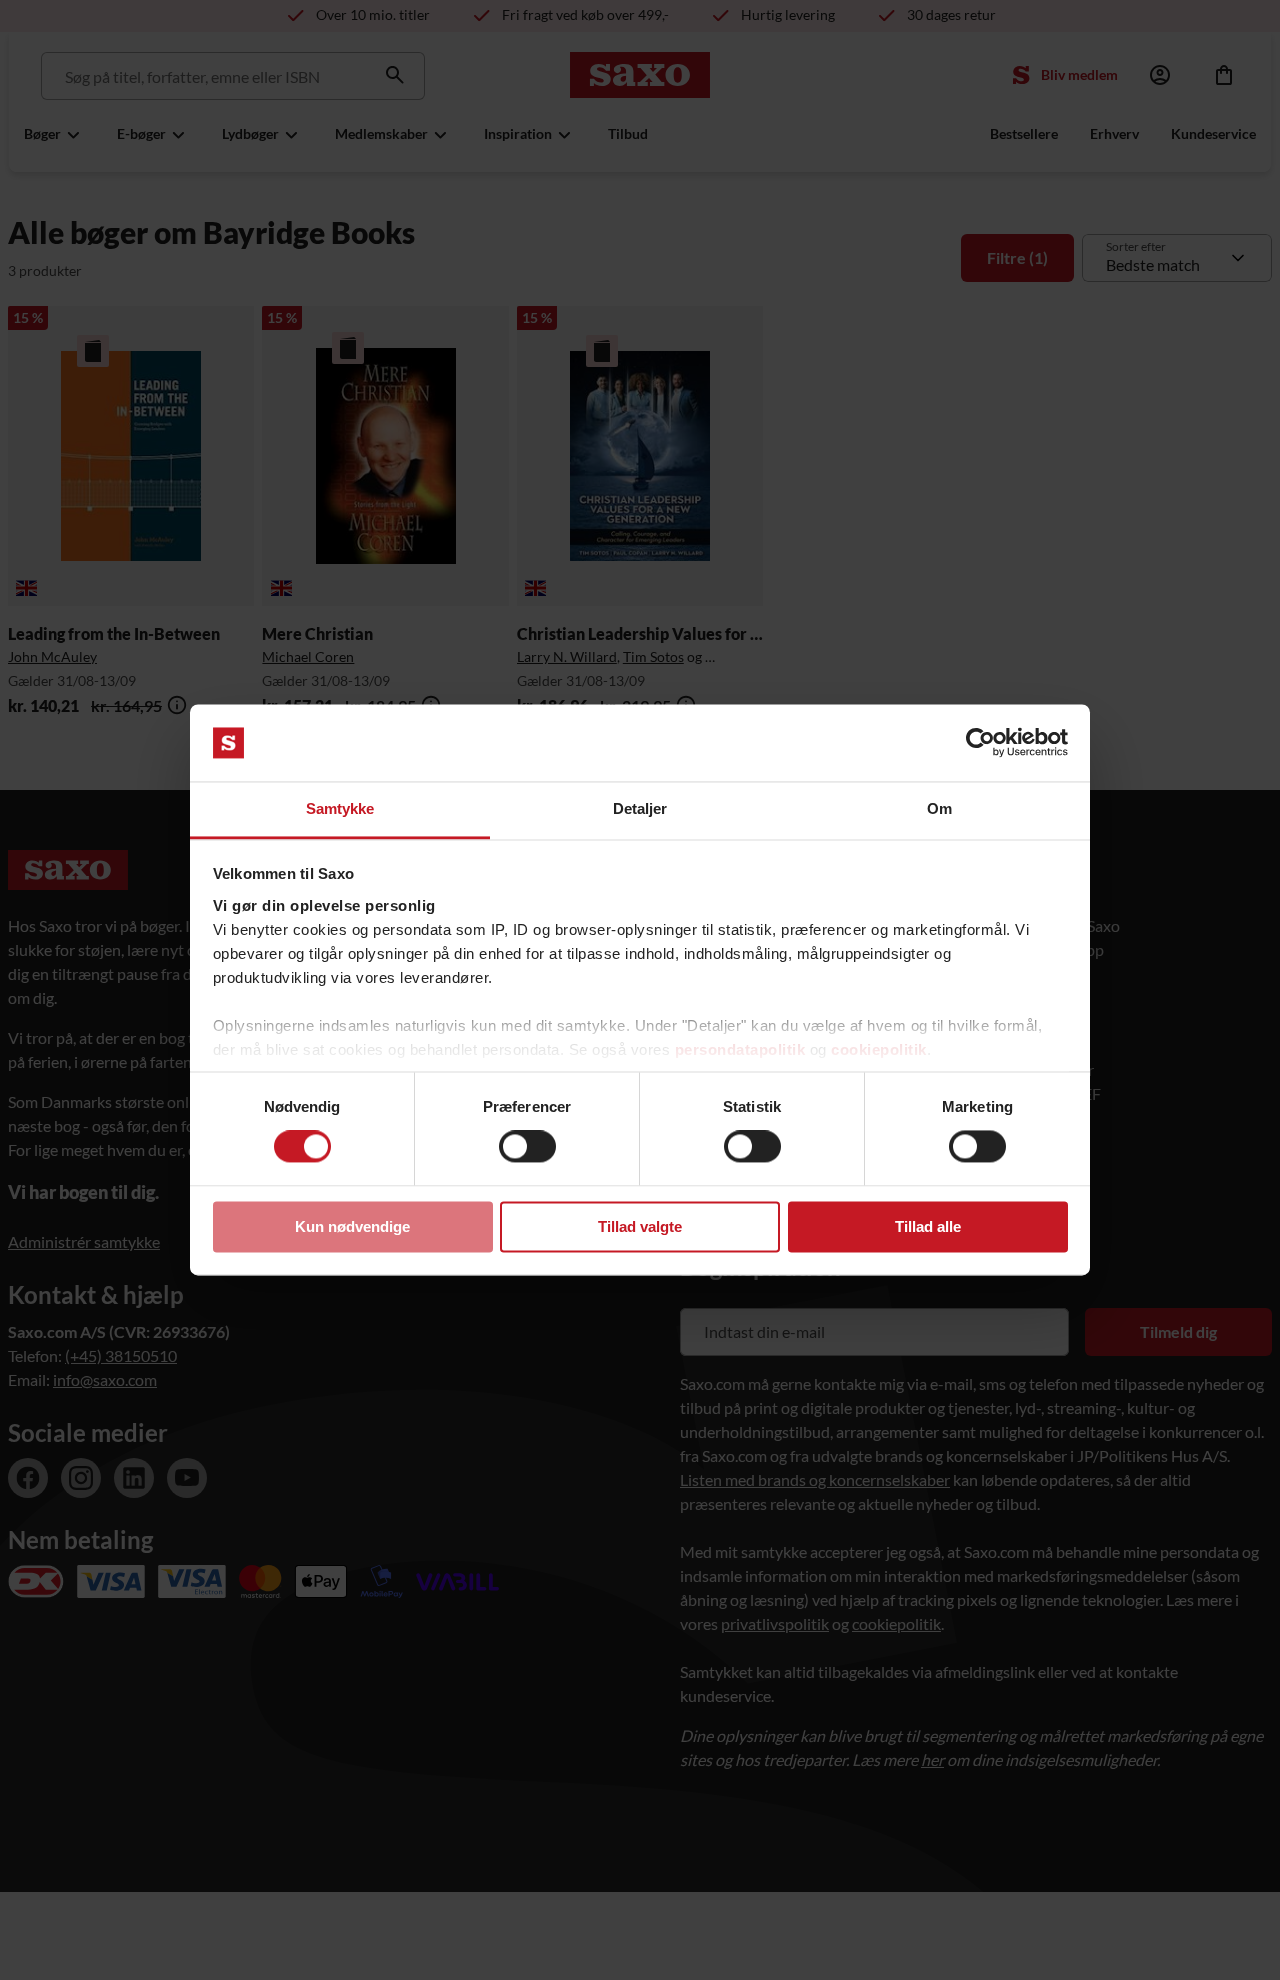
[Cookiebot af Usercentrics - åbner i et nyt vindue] (980, 743)
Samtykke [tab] (340, 808)
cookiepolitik (879, 1049)
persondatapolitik (740, 1049)
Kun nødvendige (352, 1226)
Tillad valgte (640, 1226)
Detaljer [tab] (640, 808)
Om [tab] (939, 808)
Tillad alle (928, 1226)
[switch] (527, 1147)
